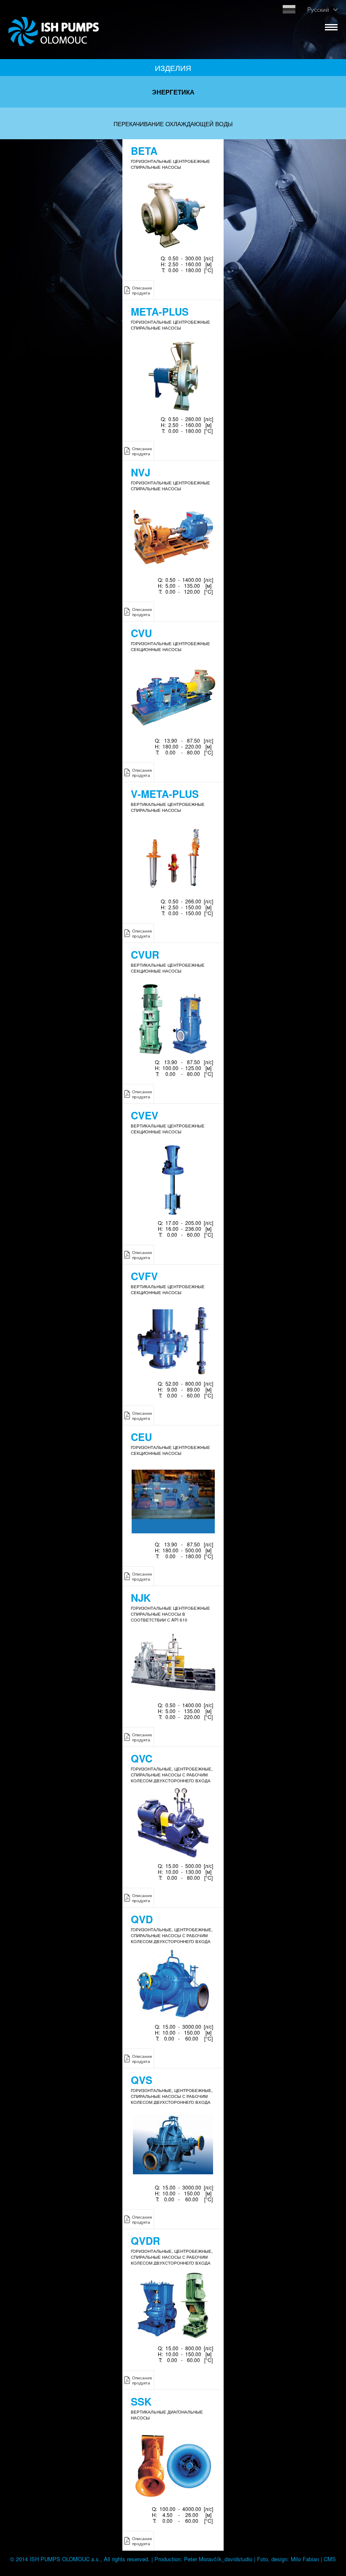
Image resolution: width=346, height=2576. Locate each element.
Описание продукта (142, 290)
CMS (330, 2559)
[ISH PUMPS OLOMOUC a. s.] (54, 41)
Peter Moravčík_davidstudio (218, 2559)
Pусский (318, 9)
